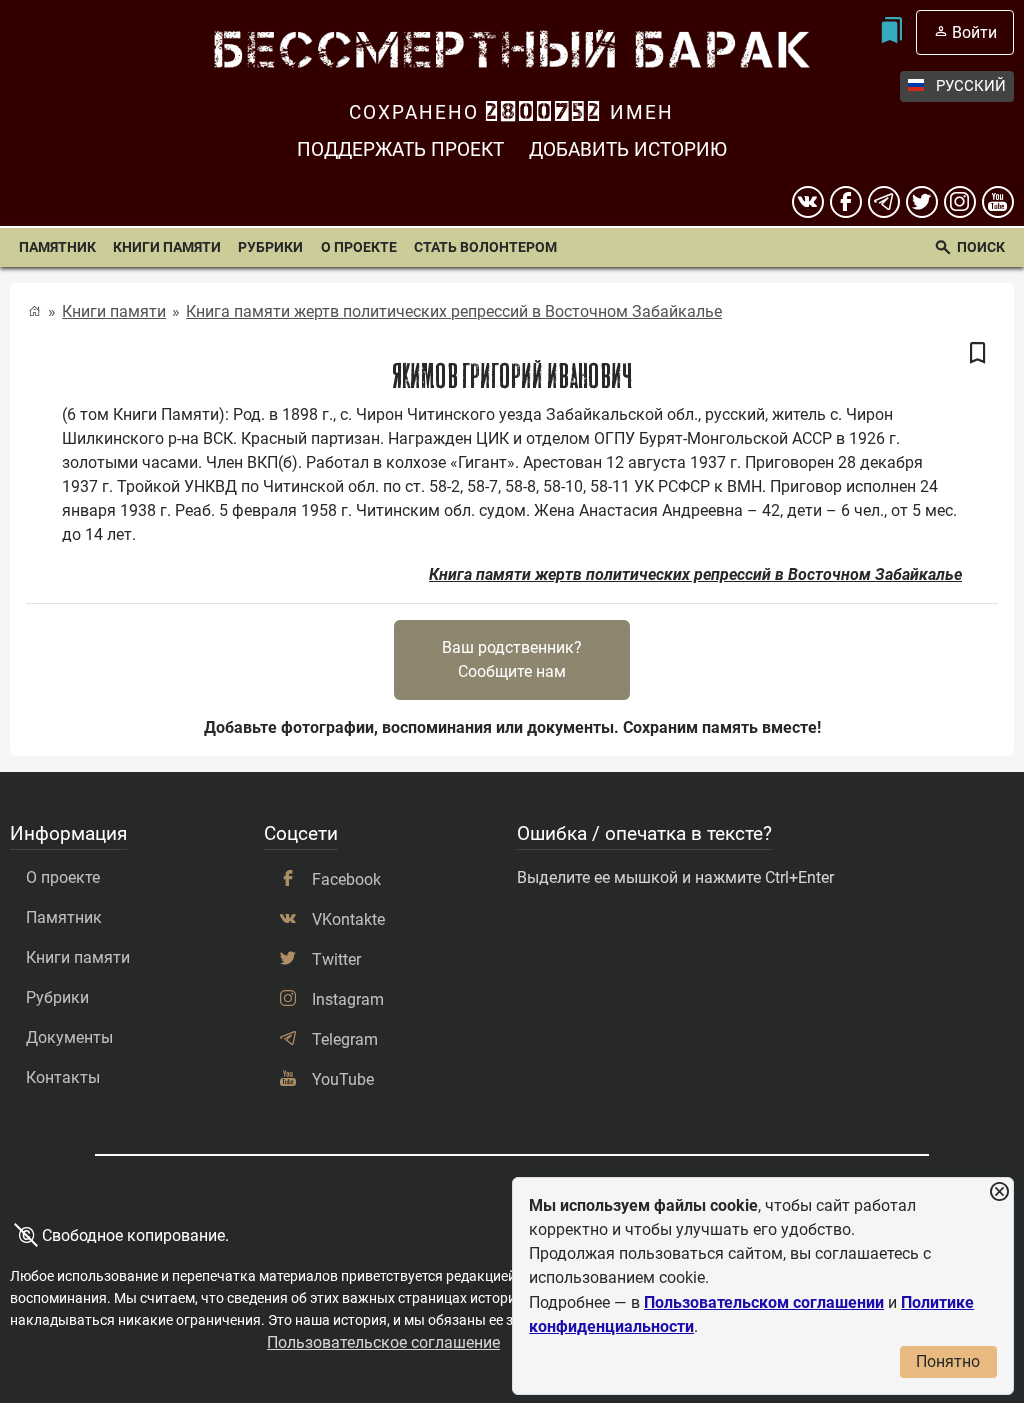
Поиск (981, 247)
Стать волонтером (485, 247)
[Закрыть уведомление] (999, 1192)
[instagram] (960, 202)
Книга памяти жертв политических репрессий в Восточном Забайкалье (454, 311)
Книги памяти (167, 247)
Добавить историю (628, 149)
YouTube (343, 1079)
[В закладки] (978, 354)
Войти (974, 32)
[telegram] (884, 202)
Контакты (63, 1077)
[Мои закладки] (891, 32)
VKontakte (348, 919)
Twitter (336, 959)
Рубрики (270, 247)
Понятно (948, 1361)
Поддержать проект (400, 149)
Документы (69, 1037)
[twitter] (922, 202)
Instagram (348, 999)
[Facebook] (846, 202)
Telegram (345, 1039)
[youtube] (998, 202)
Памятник (57, 247)
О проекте (359, 247)
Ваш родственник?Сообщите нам (512, 659)
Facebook (346, 879)
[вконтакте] (808, 202)
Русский (971, 86)
